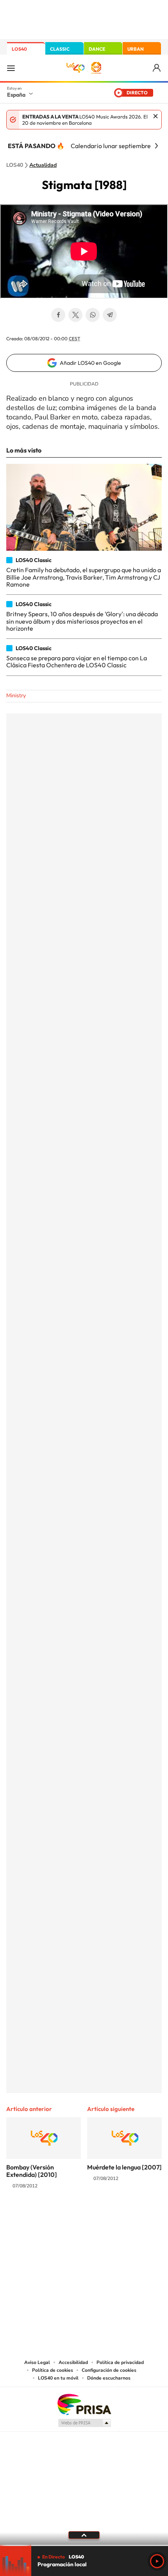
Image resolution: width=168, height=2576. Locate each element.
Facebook (58, 315)
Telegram (110, 315)
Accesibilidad (73, 2362)
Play (157, 2561)
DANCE (97, 49)
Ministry (16, 696)
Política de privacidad (120, 2362)
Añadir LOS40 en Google (90, 363)
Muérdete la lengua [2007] (124, 2167)
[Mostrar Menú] (11, 68)
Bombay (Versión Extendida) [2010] (32, 2171)
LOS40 (19, 49)
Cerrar (155, 116)
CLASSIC (60, 49)
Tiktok (53, 2217)
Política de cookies (53, 2370)
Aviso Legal (37, 2362)
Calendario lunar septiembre (111, 146)
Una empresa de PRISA (84, 2404)
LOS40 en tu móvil (58, 2378)
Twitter (75, 315)
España (16, 95)
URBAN (136, 49)
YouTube (68, 2217)
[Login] (157, 68)
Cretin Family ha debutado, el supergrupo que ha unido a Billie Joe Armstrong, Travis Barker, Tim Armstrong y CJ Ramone (84, 577)
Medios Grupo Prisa (84, 2423)
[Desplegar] (84, 2535)
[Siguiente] (156, 146)
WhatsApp (93, 315)
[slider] (84, 2545)
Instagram (37, 2217)
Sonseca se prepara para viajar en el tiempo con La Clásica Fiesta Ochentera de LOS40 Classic (77, 661)
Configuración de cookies (109, 2370)
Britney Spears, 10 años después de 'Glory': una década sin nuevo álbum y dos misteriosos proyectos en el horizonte (82, 621)
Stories (131, 2217)
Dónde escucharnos (109, 2378)
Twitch (115, 2217)
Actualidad (43, 165)
